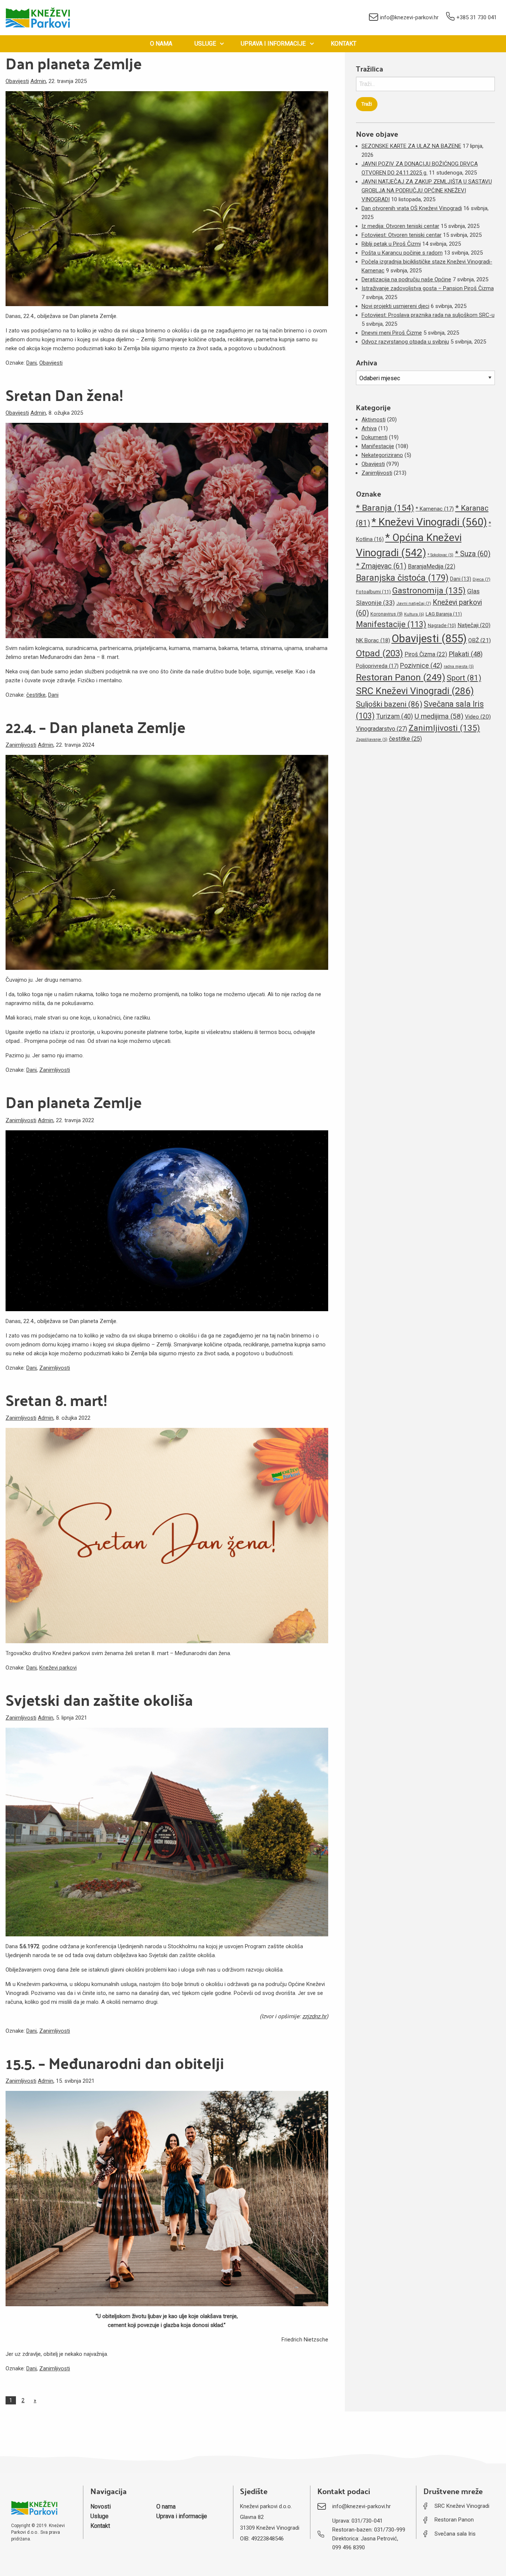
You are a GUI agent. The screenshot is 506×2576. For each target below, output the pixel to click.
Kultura (414, 614)
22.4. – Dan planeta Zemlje (96, 727)
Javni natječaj (414, 603)
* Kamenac (435, 509)
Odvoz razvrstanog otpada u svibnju (405, 342)
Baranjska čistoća (402, 578)
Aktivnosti (374, 420)
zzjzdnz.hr (314, 2016)
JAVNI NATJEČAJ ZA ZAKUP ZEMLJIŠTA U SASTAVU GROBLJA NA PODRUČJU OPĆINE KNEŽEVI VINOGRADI (427, 190)
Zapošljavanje (372, 740)
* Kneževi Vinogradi (429, 522)
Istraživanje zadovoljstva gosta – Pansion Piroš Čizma (428, 288)
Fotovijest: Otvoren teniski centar (402, 235)
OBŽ (480, 640)
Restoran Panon (401, 677)
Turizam (395, 716)
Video (478, 717)
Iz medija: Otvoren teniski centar (400, 226)
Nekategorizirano (382, 455)
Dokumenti (374, 437)
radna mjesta (459, 667)
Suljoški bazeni (389, 704)
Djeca (482, 579)
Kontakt (344, 44)
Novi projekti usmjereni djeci (395, 306)
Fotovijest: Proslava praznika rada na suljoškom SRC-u (428, 315)
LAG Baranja (444, 614)
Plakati (466, 654)
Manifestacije (378, 446)
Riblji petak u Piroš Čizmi (391, 244)
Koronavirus (387, 614)
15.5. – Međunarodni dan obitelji (115, 2063)
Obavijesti (17, 81)
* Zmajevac (381, 566)
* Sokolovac (440, 555)
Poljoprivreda (377, 666)
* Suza (473, 554)
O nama (161, 44)
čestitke (36, 695)
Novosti (101, 2507)
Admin (38, 81)
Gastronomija (429, 590)
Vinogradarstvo (382, 729)
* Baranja (385, 508)
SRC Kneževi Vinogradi (415, 691)
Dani (31, 363)
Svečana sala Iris (455, 2534)
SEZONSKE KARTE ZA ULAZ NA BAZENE (411, 146)
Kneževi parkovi (58, 1668)
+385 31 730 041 (477, 17)
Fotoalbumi (373, 592)
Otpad (379, 653)
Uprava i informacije (273, 44)
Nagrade (442, 625)
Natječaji (474, 625)
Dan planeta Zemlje (74, 63)
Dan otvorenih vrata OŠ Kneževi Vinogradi (412, 208)
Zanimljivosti (21, 745)
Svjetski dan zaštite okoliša (99, 1700)
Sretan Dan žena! (64, 395)
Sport (464, 678)
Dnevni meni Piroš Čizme (392, 333)
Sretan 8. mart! (56, 1400)
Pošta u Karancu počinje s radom (402, 253)
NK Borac (373, 640)
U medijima (439, 716)
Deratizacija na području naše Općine (406, 279)
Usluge (205, 44)
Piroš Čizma (426, 654)
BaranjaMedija (432, 566)
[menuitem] (161, 44)
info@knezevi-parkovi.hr (409, 17)
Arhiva (369, 428)
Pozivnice (421, 665)
